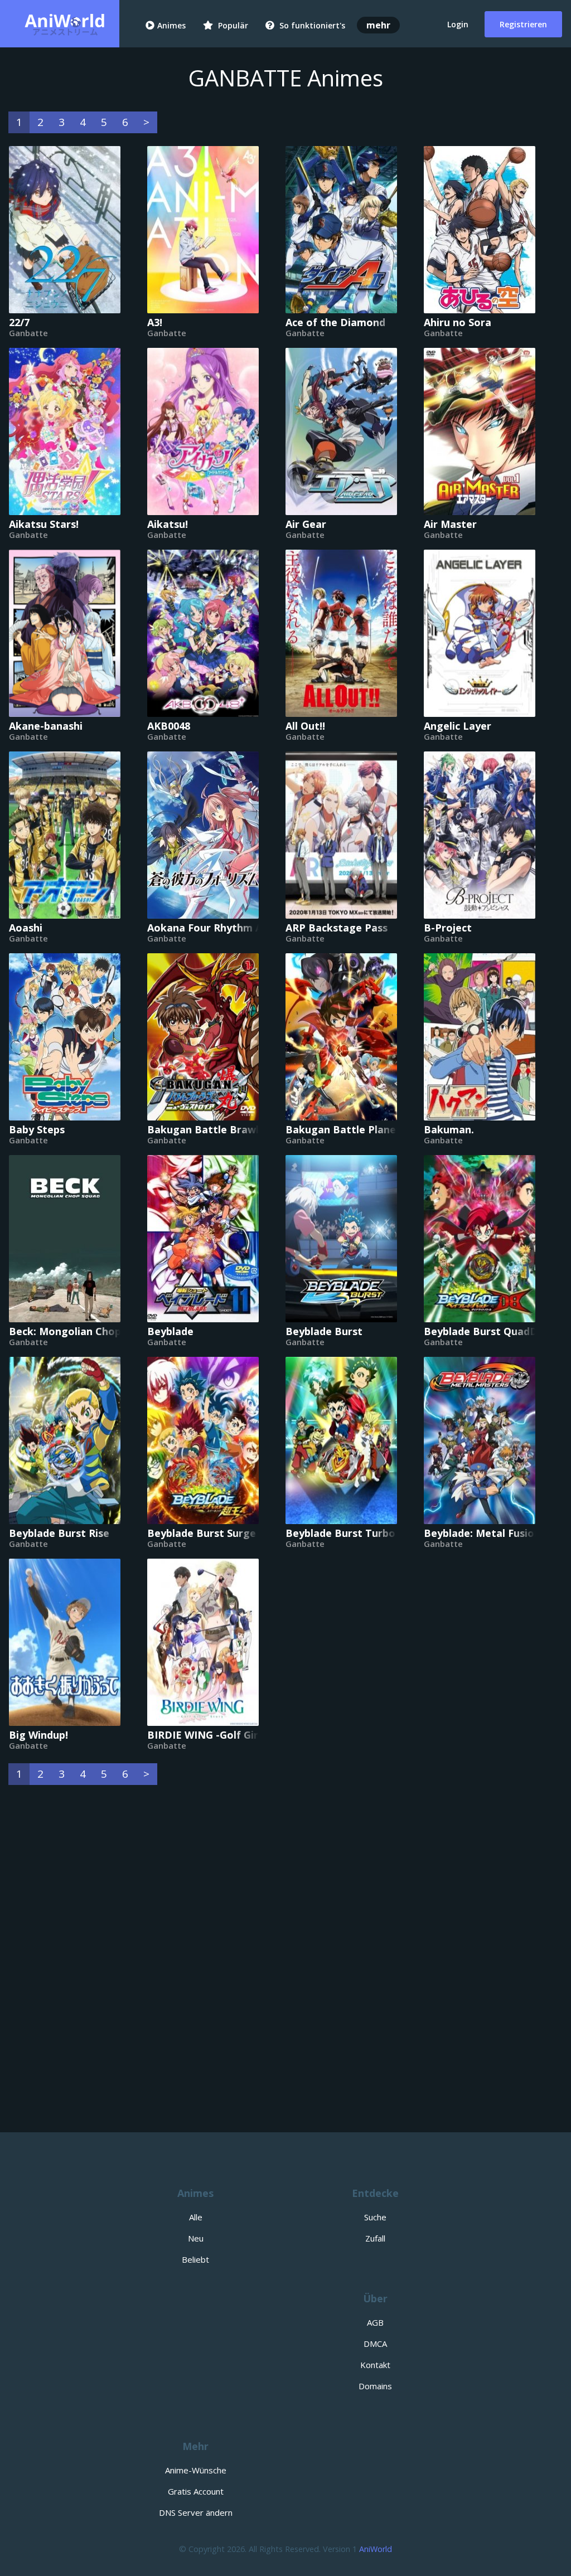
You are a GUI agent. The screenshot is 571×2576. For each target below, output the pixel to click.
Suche (375, 2217)
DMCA (375, 2344)
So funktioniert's (311, 25)
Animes (171, 25)
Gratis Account (196, 2491)
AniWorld (376, 2549)
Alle (196, 2217)
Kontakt (375, 2365)
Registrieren (523, 24)
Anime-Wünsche (196, 2470)
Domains (375, 2386)
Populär (232, 25)
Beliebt (195, 2259)
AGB (375, 2322)
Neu (196, 2238)
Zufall (375, 2238)
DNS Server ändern (196, 2512)
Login (458, 24)
